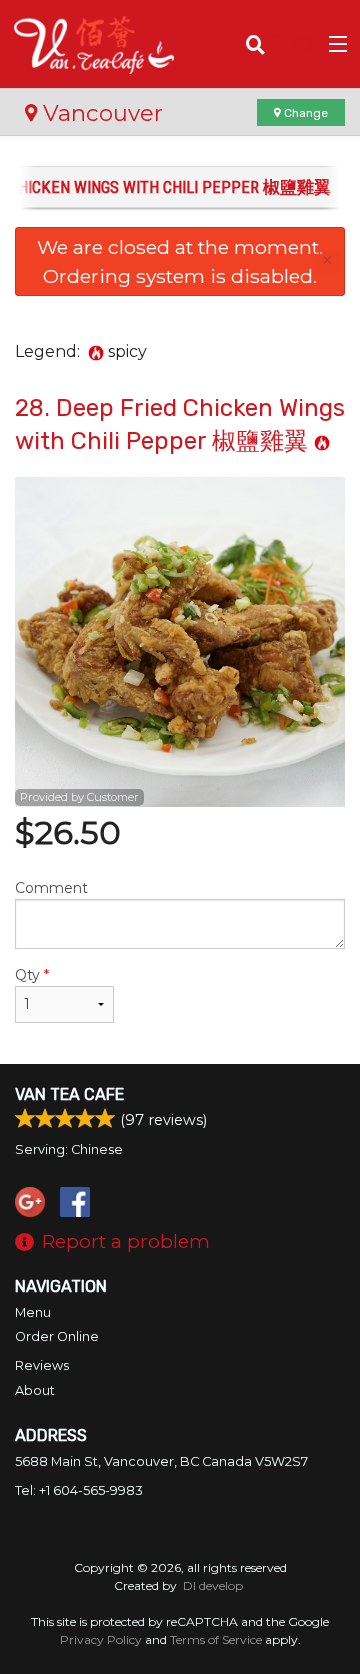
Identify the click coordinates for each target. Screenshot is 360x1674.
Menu (33, 1312)
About (35, 1390)
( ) (306, 43)
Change (304, 113)
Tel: (79, 1490)
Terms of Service (216, 1639)
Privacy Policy (101, 1639)
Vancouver (100, 113)
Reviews (42, 1365)
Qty (32, 975)
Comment (51, 888)
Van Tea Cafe (69, 1094)
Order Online (57, 1336)
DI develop (213, 1585)
